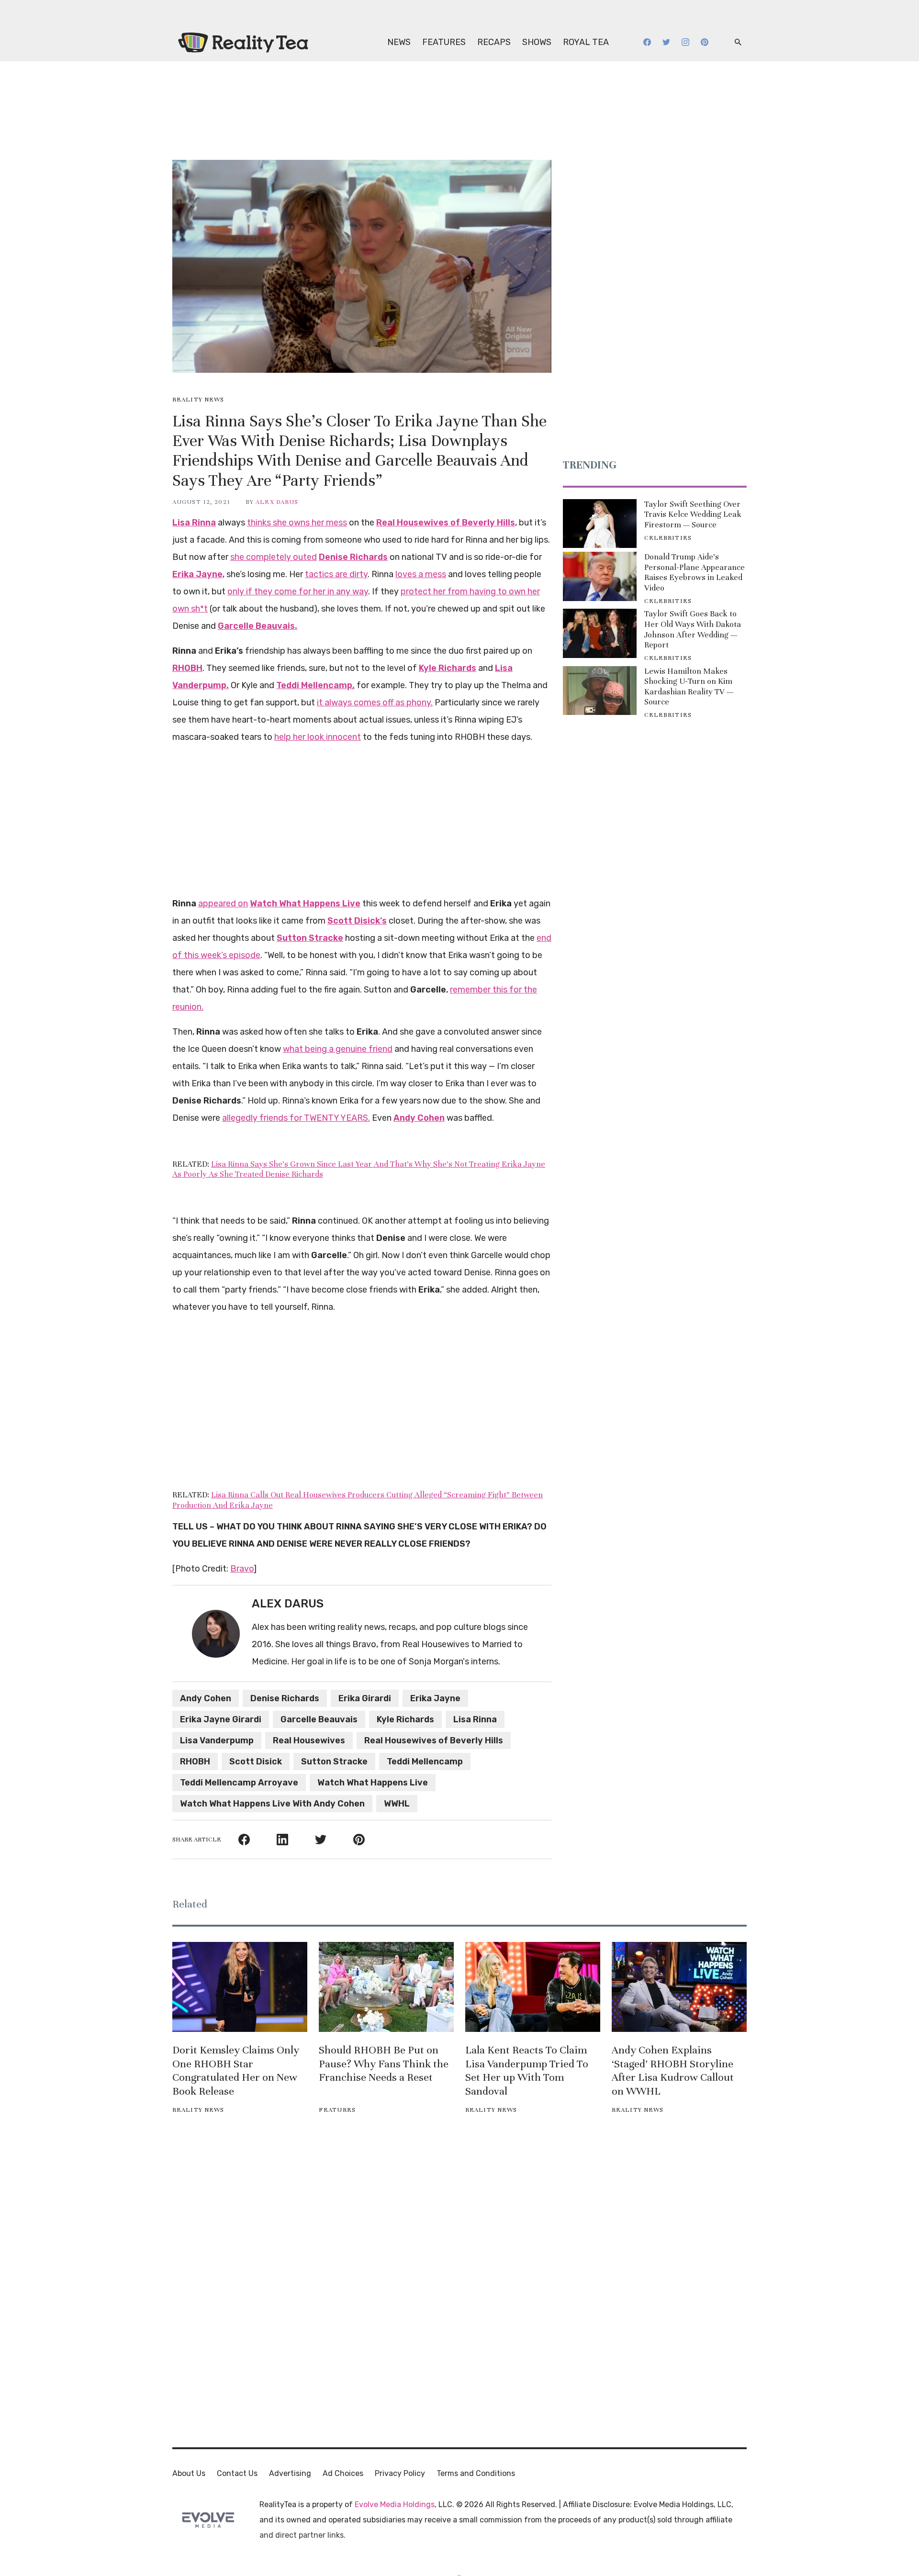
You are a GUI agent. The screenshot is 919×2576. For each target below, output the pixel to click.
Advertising (290, 2473)
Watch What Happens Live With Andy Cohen (272, 1804)
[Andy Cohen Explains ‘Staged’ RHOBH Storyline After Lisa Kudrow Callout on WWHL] (679, 1987)
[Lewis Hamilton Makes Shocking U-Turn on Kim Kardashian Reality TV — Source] (600, 691)
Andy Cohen (206, 1698)
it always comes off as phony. (375, 703)
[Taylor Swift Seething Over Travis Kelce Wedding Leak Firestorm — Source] (600, 524)
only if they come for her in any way (298, 591)
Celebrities (668, 538)
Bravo (242, 1569)
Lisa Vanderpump (217, 1740)
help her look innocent (318, 737)
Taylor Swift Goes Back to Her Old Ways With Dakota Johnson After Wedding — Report (693, 629)
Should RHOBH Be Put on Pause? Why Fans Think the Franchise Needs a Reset (384, 2064)
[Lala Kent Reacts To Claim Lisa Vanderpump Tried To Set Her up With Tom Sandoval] (533, 1987)
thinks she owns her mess (297, 523)
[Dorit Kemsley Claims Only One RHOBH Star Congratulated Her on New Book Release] (240, 1987)
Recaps (494, 42)
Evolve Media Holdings (395, 2504)
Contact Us (237, 2473)
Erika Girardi (365, 1698)
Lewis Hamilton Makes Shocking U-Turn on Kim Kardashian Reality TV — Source (689, 687)
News (399, 42)
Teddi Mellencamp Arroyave (239, 1783)
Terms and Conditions (476, 2473)
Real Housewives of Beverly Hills (434, 1740)
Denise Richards (285, 1698)
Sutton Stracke (334, 1762)
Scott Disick (256, 1762)
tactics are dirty (336, 574)
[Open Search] (738, 42)
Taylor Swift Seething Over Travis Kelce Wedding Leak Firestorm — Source (693, 514)
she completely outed (274, 557)
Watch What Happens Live (373, 1783)
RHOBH (195, 1762)
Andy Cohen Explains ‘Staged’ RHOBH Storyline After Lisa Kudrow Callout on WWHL (673, 2070)
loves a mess (421, 574)
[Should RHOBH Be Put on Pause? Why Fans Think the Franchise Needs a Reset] (386, 1987)
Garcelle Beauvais (319, 1719)
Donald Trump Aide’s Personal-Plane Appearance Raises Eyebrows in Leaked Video (695, 572)
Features (444, 42)
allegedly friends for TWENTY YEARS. (296, 1118)
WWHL (397, 1804)
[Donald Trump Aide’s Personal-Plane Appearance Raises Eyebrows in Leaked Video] (600, 576)
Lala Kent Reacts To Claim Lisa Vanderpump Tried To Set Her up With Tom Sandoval (527, 2070)
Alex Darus (277, 502)
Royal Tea (586, 42)
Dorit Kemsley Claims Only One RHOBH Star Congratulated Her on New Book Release (236, 2070)
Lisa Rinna (475, 1719)
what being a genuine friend (338, 1049)
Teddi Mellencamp (425, 1762)
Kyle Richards (405, 1719)
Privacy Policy (400, 2473)
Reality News (198, 400)
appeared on (223, 903)
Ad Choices (343, 2473)
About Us (189, 2473)
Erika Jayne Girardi (221, 1719)
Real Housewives (309, 1740)
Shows (537, 42)
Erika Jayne (435, 1698)
